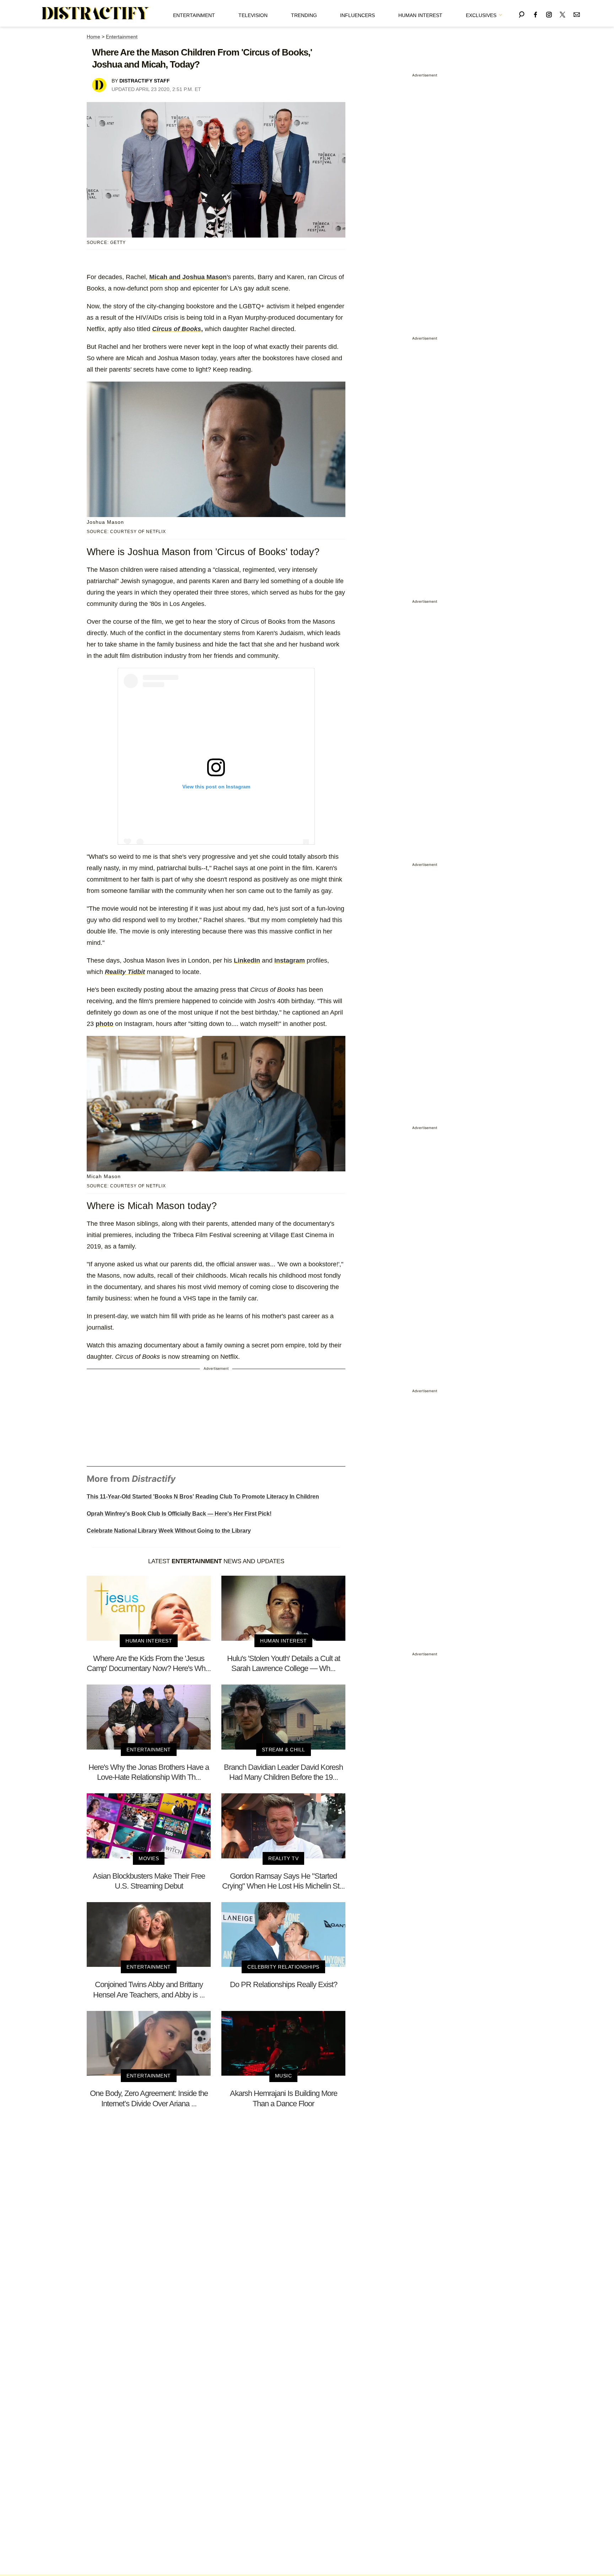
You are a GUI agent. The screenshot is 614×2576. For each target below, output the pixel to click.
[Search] (522, 13)
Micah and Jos (171, 277)
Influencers (357, 15)
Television (253, 15)
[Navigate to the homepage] (96, 14)
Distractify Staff (145, 81)
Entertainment (194, 15)
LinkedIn (247, 960)
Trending (304, 15)
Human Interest (420, 15)
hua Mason (210, 277)
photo (104, 1024)
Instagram (290, 960)
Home (93, 37)
